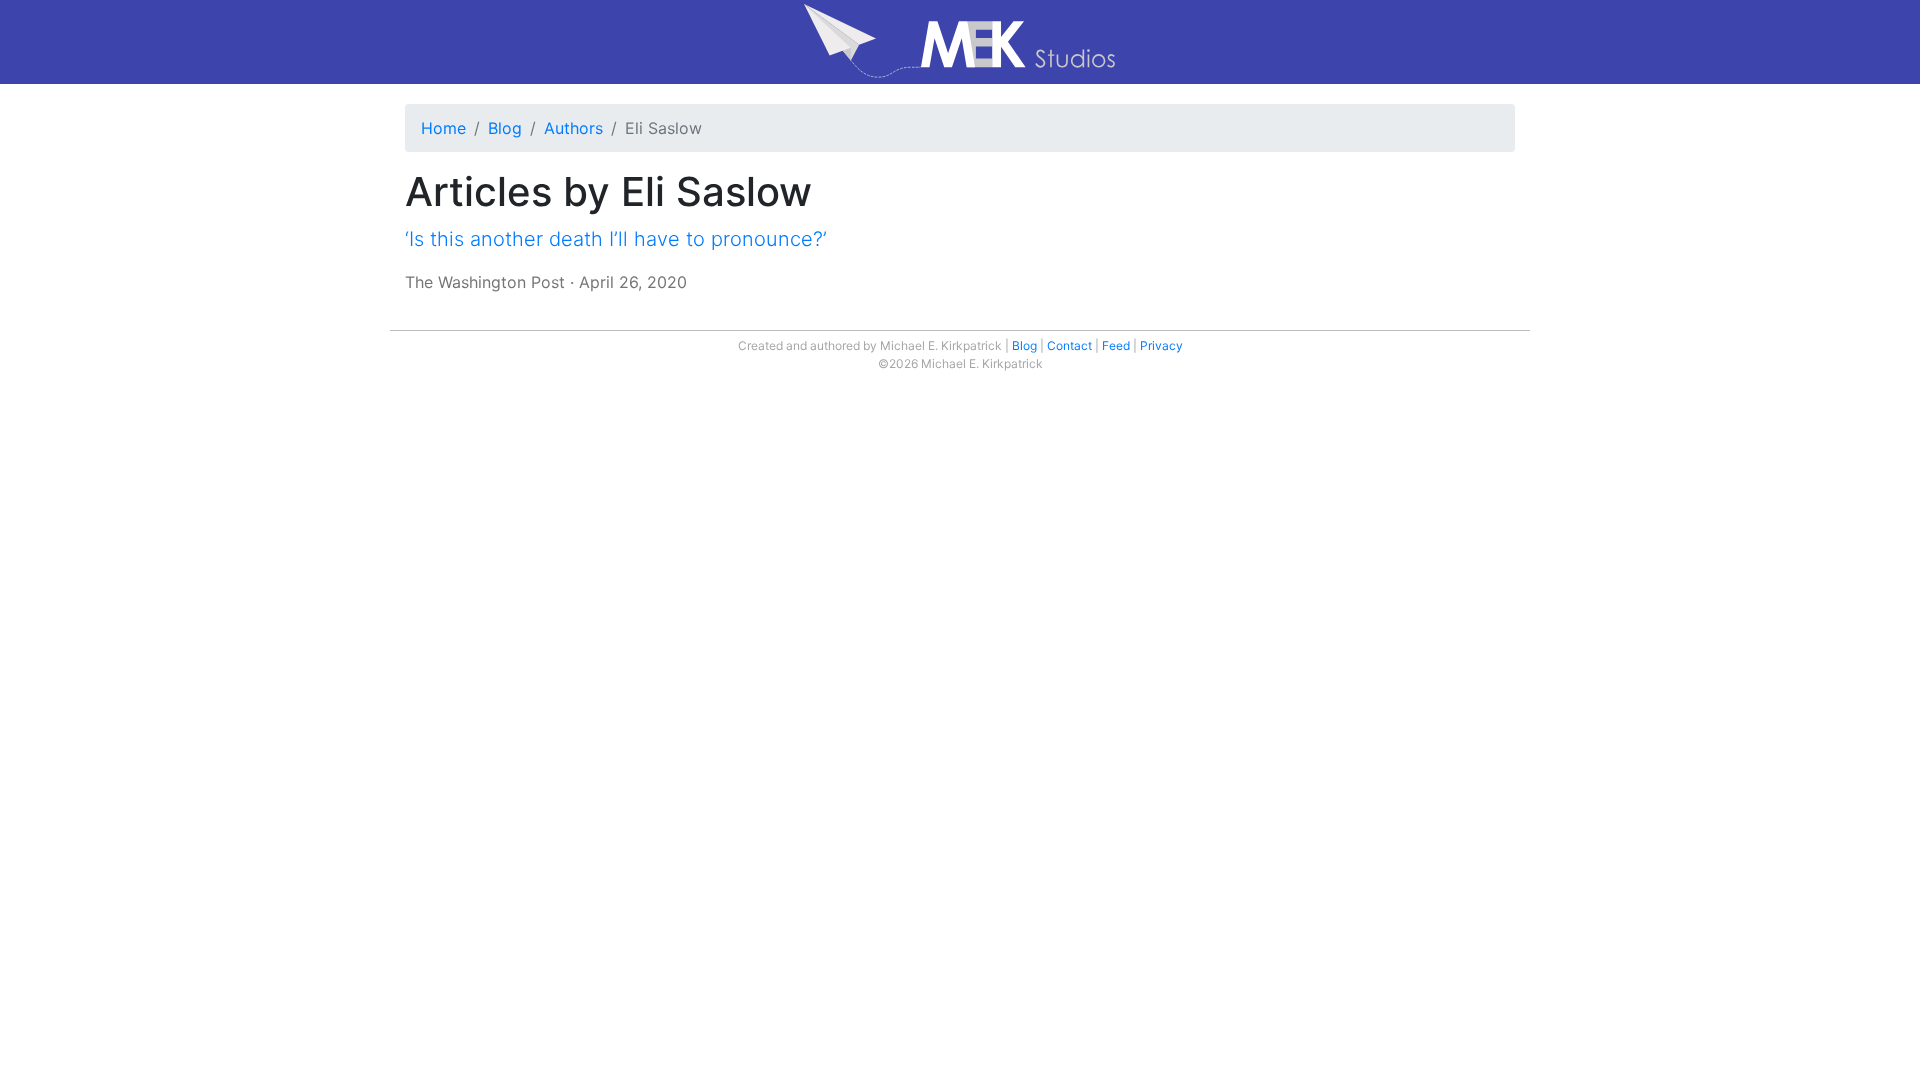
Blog (505, 128)
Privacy (1161, 345)
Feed (1116, 345)
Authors (573, 128)
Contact (1069, 345)
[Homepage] (960, 42)
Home (443, 128)
